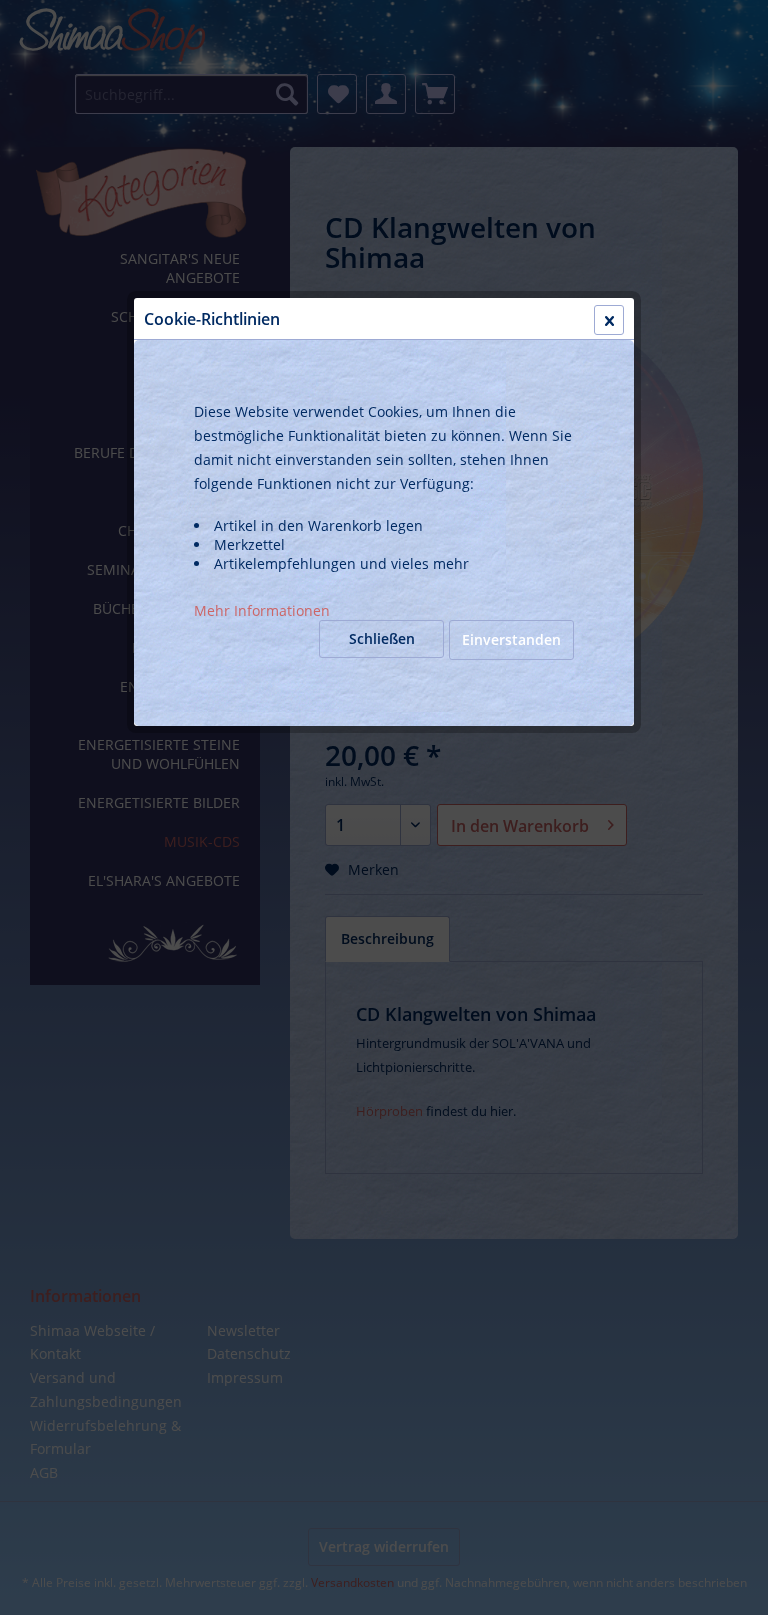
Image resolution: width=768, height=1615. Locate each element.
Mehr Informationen (262, 610)
